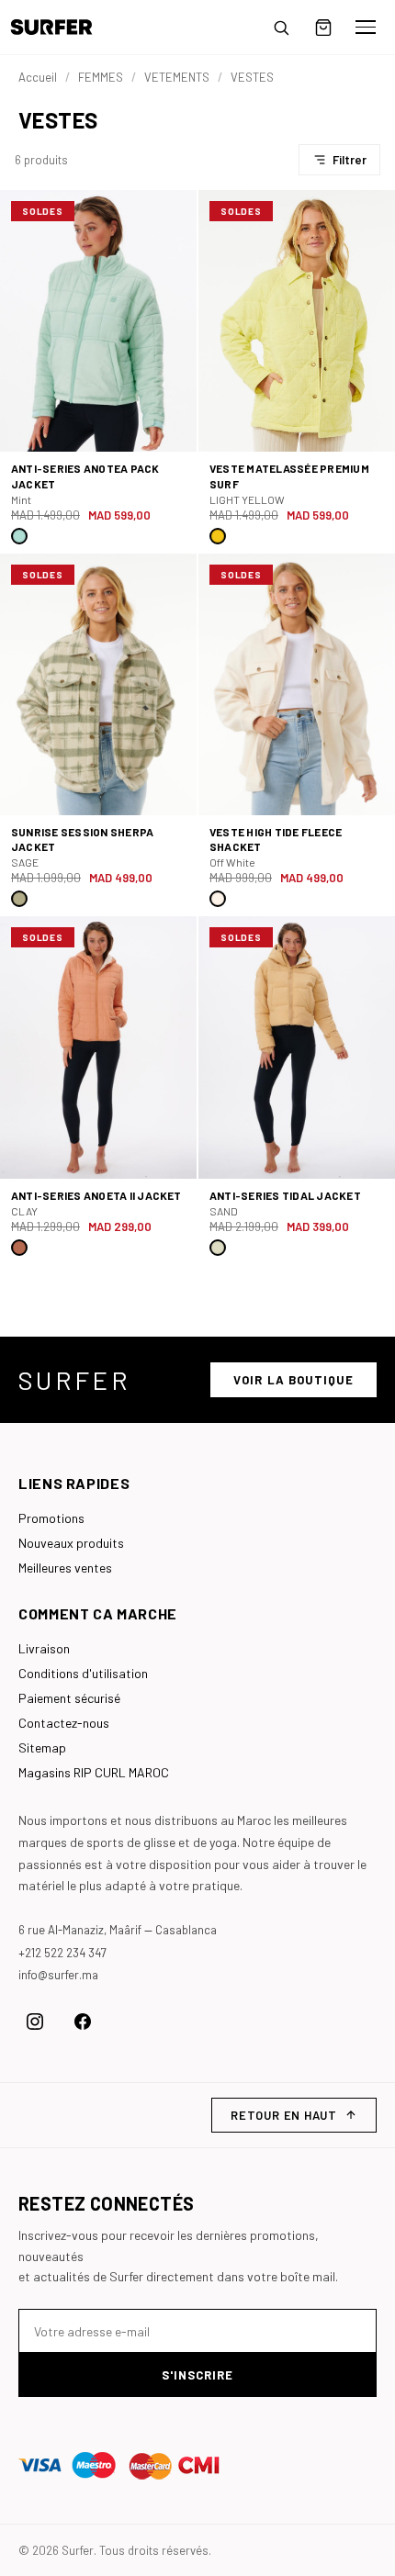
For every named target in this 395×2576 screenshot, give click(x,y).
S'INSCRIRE (197, 2375)
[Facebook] (83, 2022)
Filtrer (350, 160)
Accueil (38, 77)
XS (224, 437)
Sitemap (42, 1747)
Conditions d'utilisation (83, 1673)
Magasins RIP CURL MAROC (94, 1772)
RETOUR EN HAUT (284, 2115)
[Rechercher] (281, 28)
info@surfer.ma (58, 1975)
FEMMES (101, 77)
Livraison (44, 1648)
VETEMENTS (177, 77)
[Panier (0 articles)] (323, 28)
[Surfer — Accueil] (65, 27)
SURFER (74, 1380)
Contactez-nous (64, 1723)
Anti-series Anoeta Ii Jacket (96, 1195)
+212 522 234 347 (62, 1953)
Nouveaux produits (71, 1543)
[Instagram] (35, 2022)
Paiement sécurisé (69, 1698)
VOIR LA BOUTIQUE (293, 1380)
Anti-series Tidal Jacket (285, 1195)
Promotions (51, 1518)
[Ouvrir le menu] (366, 28)
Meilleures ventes (65, 1568)
